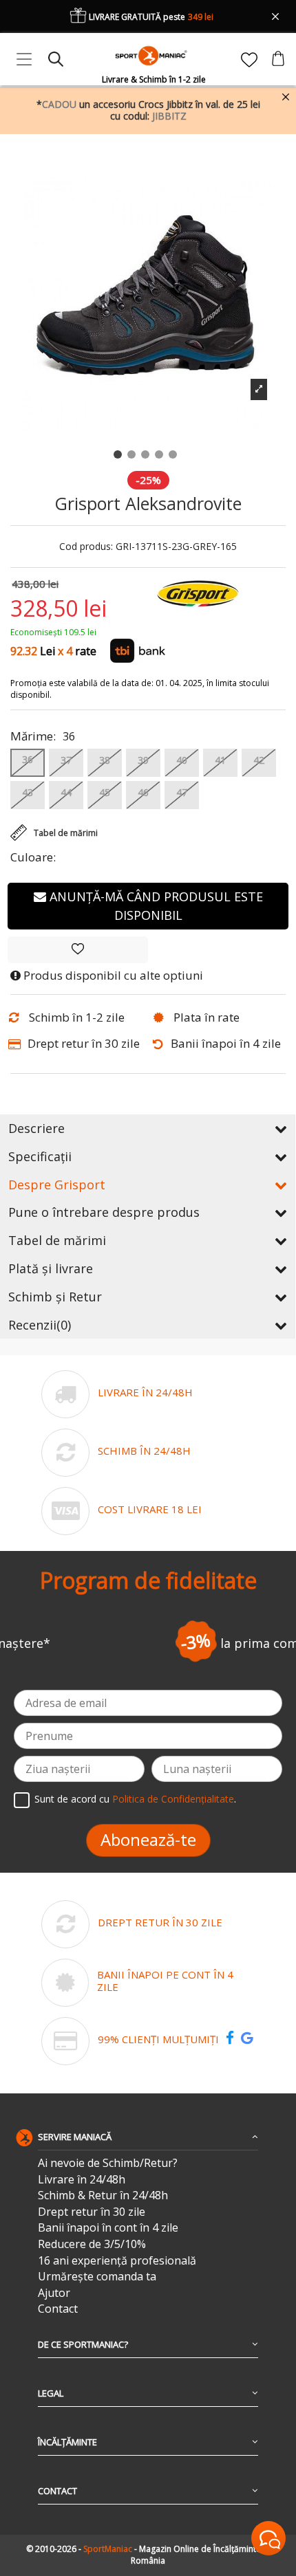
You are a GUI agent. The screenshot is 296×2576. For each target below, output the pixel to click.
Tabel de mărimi (57, 1240)
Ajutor (54, 2293)
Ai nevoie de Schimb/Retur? (108, 2163)
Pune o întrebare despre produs (104, 1212)
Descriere (36, 1128)
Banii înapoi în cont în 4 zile (108, 2228)
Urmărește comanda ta (97, 2277)
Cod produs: (86, 547)
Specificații (40, 1156)
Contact (58, 2309)
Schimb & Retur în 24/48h (103, 2195)
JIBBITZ (169, 116)
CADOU (59, 104)
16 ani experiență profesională (117, 2261)
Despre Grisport (57, 1185)
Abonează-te (148, 1839)
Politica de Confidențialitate (173, 1799)
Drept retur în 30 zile (92, 2212)
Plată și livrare (51, 1268)
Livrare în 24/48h (82, 2180)
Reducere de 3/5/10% (92, 2244)
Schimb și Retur (55, 1297)
